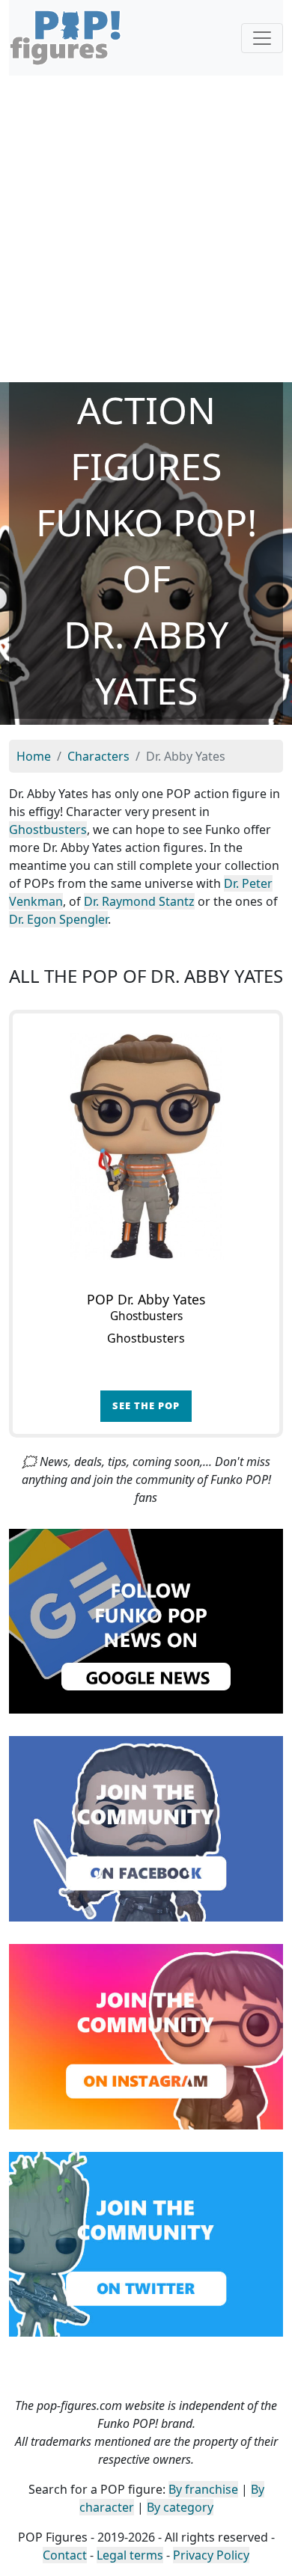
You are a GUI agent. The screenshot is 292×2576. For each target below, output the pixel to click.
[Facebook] (146, 1827)
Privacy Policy (211, 2555)
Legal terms (130, 2555)
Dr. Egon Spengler (58, 919)
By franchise (203, 2489)
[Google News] (146, 1620)
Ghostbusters (48, 829)
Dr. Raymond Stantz (139, 901)
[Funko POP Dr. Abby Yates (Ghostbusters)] (146, 1147)
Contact (65, 2555)
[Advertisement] (146, 229)
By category (180, 2507)
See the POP (146, 1405)
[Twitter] (146, 2243)
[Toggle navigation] (262, 38)
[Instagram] (146, 2035)
